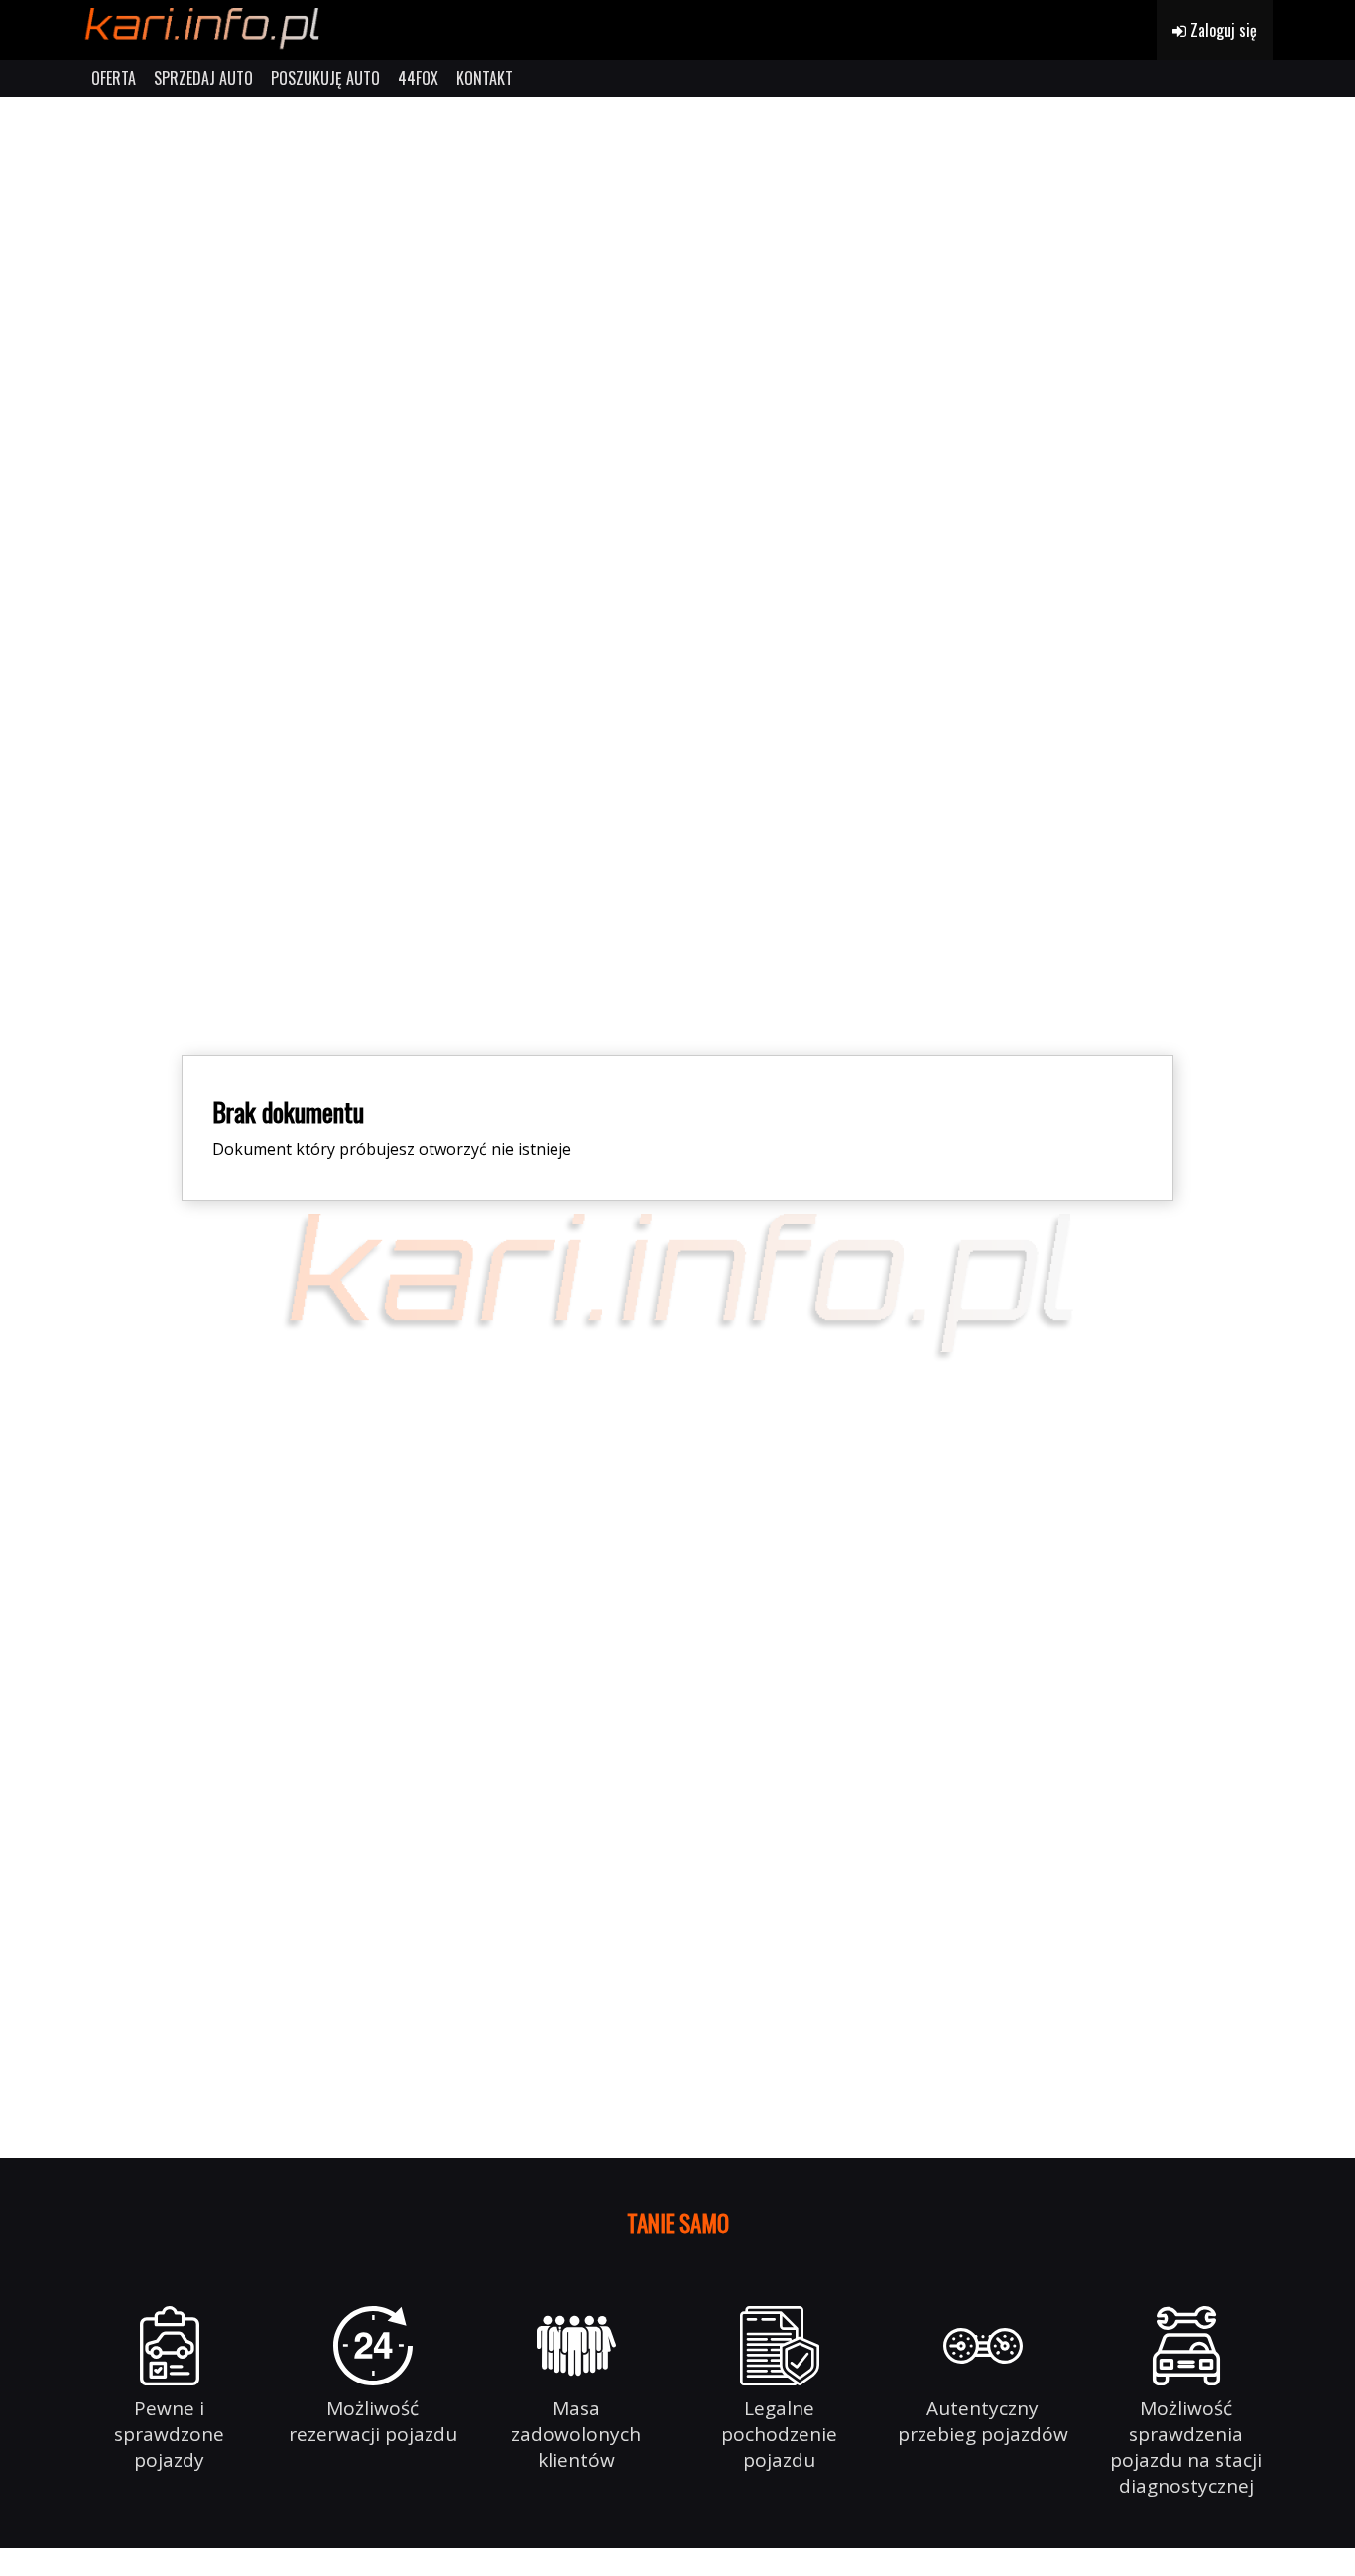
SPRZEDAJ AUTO (203, 78)
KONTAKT (485, 78)
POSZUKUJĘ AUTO (325, 78)
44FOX (418, 78)
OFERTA (114, 78)
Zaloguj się (1222, 30)
